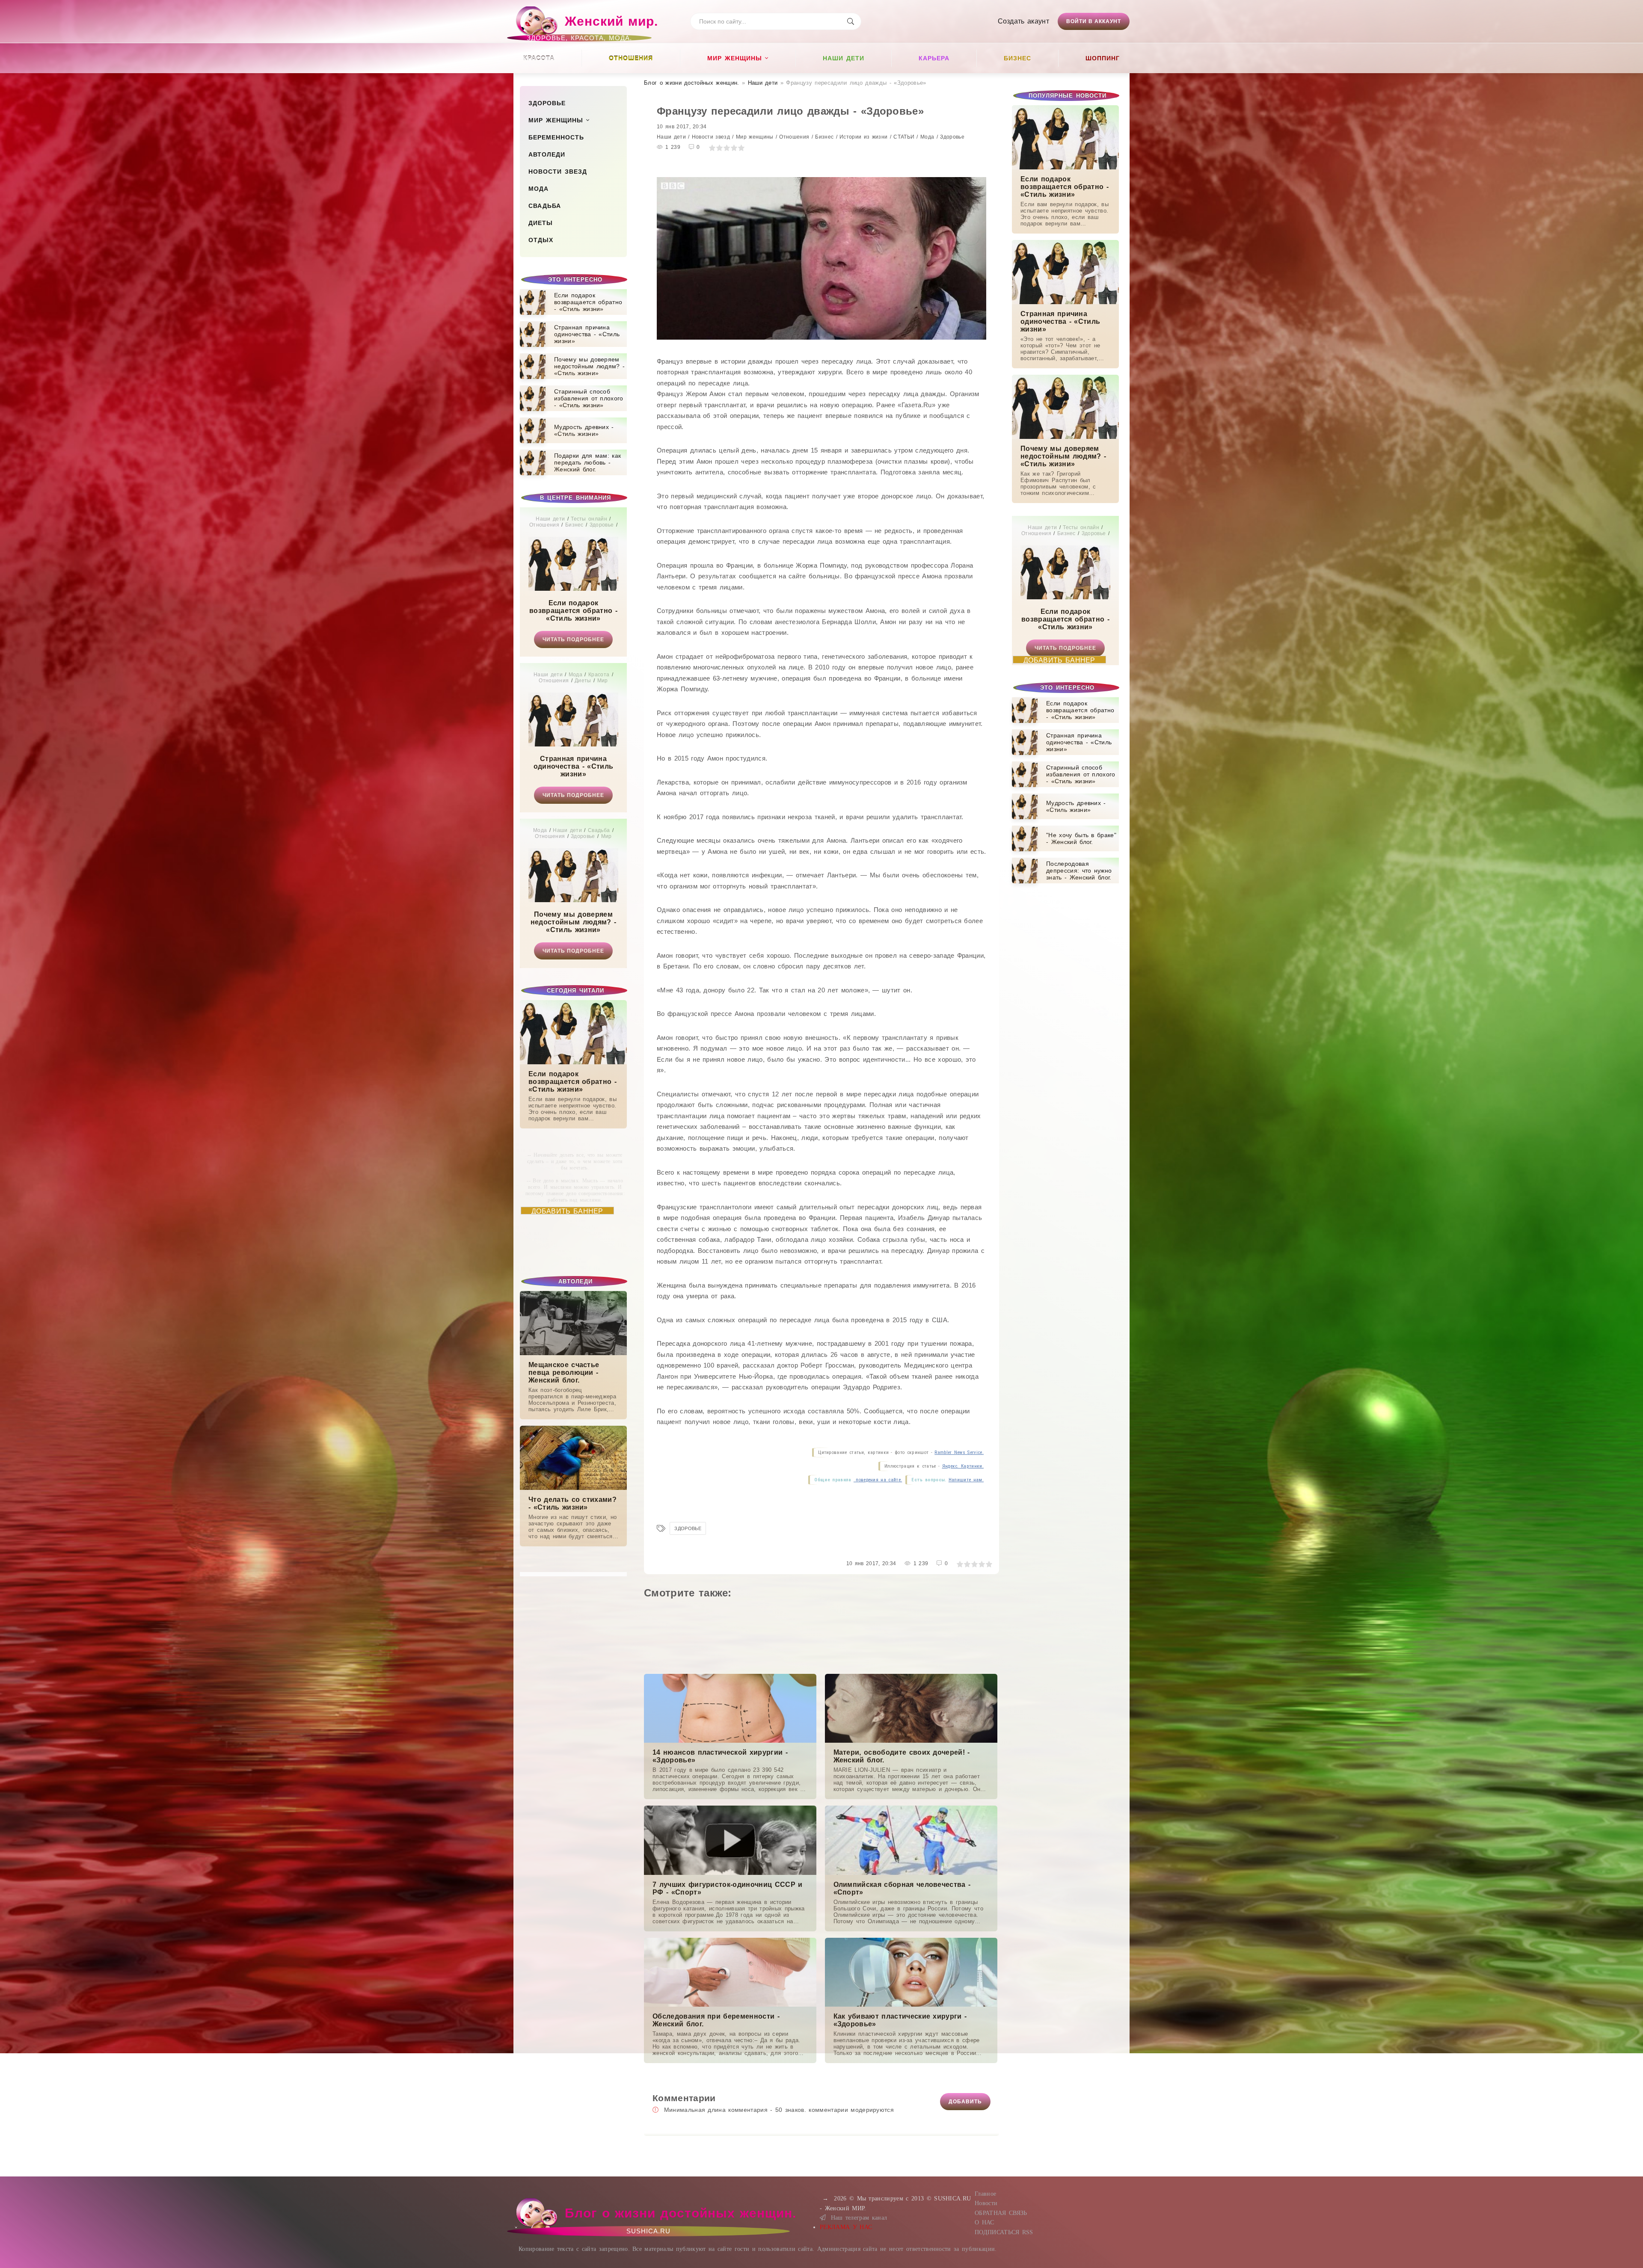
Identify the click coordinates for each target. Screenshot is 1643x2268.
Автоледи (547, 154)
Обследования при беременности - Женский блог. (716, 2020)
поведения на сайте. (878, 1480)
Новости (986, 2203)
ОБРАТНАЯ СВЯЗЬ (1001, 2213)
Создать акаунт (1023, 21)
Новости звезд (558, 172)
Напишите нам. (966, 1480)
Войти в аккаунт (1094, 21)
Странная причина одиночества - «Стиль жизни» (573, 766)
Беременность (556, 137)
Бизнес (1017, 58)
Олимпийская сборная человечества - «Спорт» (902, 1888)
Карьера (934, 58)
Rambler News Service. (959, 1452)
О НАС (985, 2222)
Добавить (965, 2102)
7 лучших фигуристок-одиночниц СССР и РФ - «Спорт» (728, 1888)
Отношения (631, 58)
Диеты (541, 223)
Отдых (541, 240)
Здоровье (547, 103)
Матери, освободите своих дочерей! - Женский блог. (902, 1756)
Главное (985, 2194)
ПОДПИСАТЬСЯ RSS (1004, 2232)
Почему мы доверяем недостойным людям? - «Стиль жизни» (573, 922)
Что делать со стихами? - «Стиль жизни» (572, 1503)
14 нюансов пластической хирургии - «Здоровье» (720, 1756)
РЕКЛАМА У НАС (846, 2227)
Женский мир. (592, 25)
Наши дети (844, 58)
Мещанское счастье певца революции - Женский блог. (564, 1372)
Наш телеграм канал (859, 2218)
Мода (538, 189)
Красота (539, 58)
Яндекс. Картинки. (963, 1466)
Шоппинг (1103, 58)
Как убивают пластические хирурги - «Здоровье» (900, 2020)
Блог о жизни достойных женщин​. (692, 83)
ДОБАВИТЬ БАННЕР (567, 1211)
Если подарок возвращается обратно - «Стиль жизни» (573, 611)
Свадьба (545, 206)
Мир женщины (735, 58)
